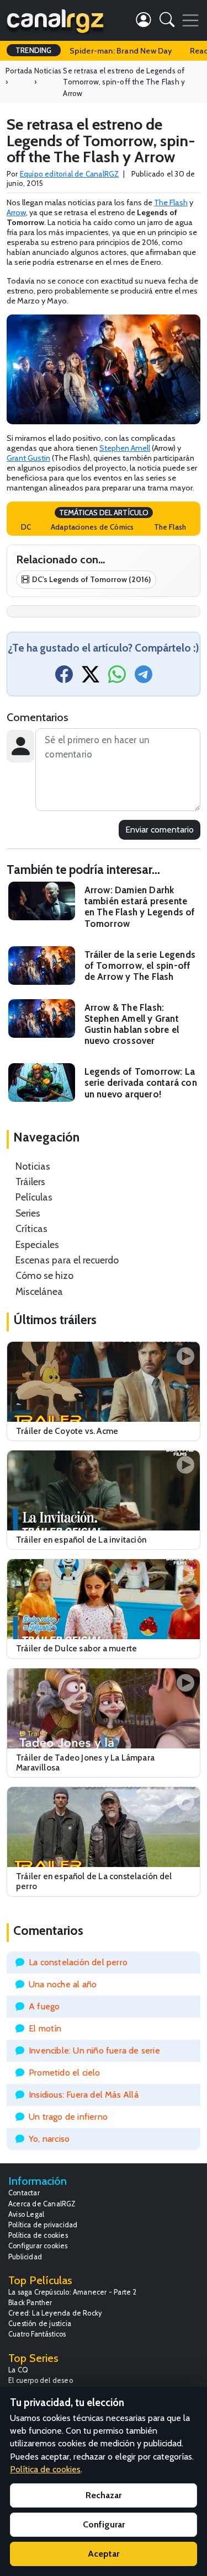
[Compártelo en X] (91, 678)
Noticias (33, 1166)
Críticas (31, 1228)
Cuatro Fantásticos (37, 2334)
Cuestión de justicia (40, 2324)
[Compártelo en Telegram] (144, 678)
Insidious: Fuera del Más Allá (84, 2095)
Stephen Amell (125, 448)
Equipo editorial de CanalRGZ (70, 174)
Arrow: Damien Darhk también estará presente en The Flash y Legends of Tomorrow (140, 906)
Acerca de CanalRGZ (42, 2204)
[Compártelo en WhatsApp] (117, 678)
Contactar (24, 2193)
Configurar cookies (38, 2246)
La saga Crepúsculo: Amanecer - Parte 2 (73, 2292)
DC (26, 527)
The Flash (171, 202)
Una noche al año (63, 1984)
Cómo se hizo (44, 1275)
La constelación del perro (78, 1962)
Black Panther (30, 2303)
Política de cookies (38, 2235)
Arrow (16, 212)
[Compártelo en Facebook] (64, 678)
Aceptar (104, 2554)
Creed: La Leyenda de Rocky (55, 2313)
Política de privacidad (43, 2225)
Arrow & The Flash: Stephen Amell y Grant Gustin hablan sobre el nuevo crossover (132, 1024)
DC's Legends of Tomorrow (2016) (91, 579)
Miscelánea (39, 1291)
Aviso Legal (26, 2214)
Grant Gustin (28, 458)
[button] (167, 22)
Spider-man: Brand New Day (121, 51)
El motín (45, 2028)
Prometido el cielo (65, 2073)
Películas (34, 1197)
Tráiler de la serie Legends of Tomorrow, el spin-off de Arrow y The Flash (140, 966)
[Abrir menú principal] (190, 20)
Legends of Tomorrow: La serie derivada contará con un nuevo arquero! (141, 1082)
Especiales (37, 1244)
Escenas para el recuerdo (67, 1260)
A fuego (44, 2006)
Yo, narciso (49, 2139)
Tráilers (30, 1182)
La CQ (18, 2370)
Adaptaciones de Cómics (92, 527)
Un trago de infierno (68, 2117)
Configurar (104, 2524)
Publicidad (25, 2257)
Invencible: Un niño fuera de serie (94, 2050)
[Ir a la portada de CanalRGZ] (55, 20)
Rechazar (104, 2495)
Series (28, 1213)
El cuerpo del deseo (41, 2380)
